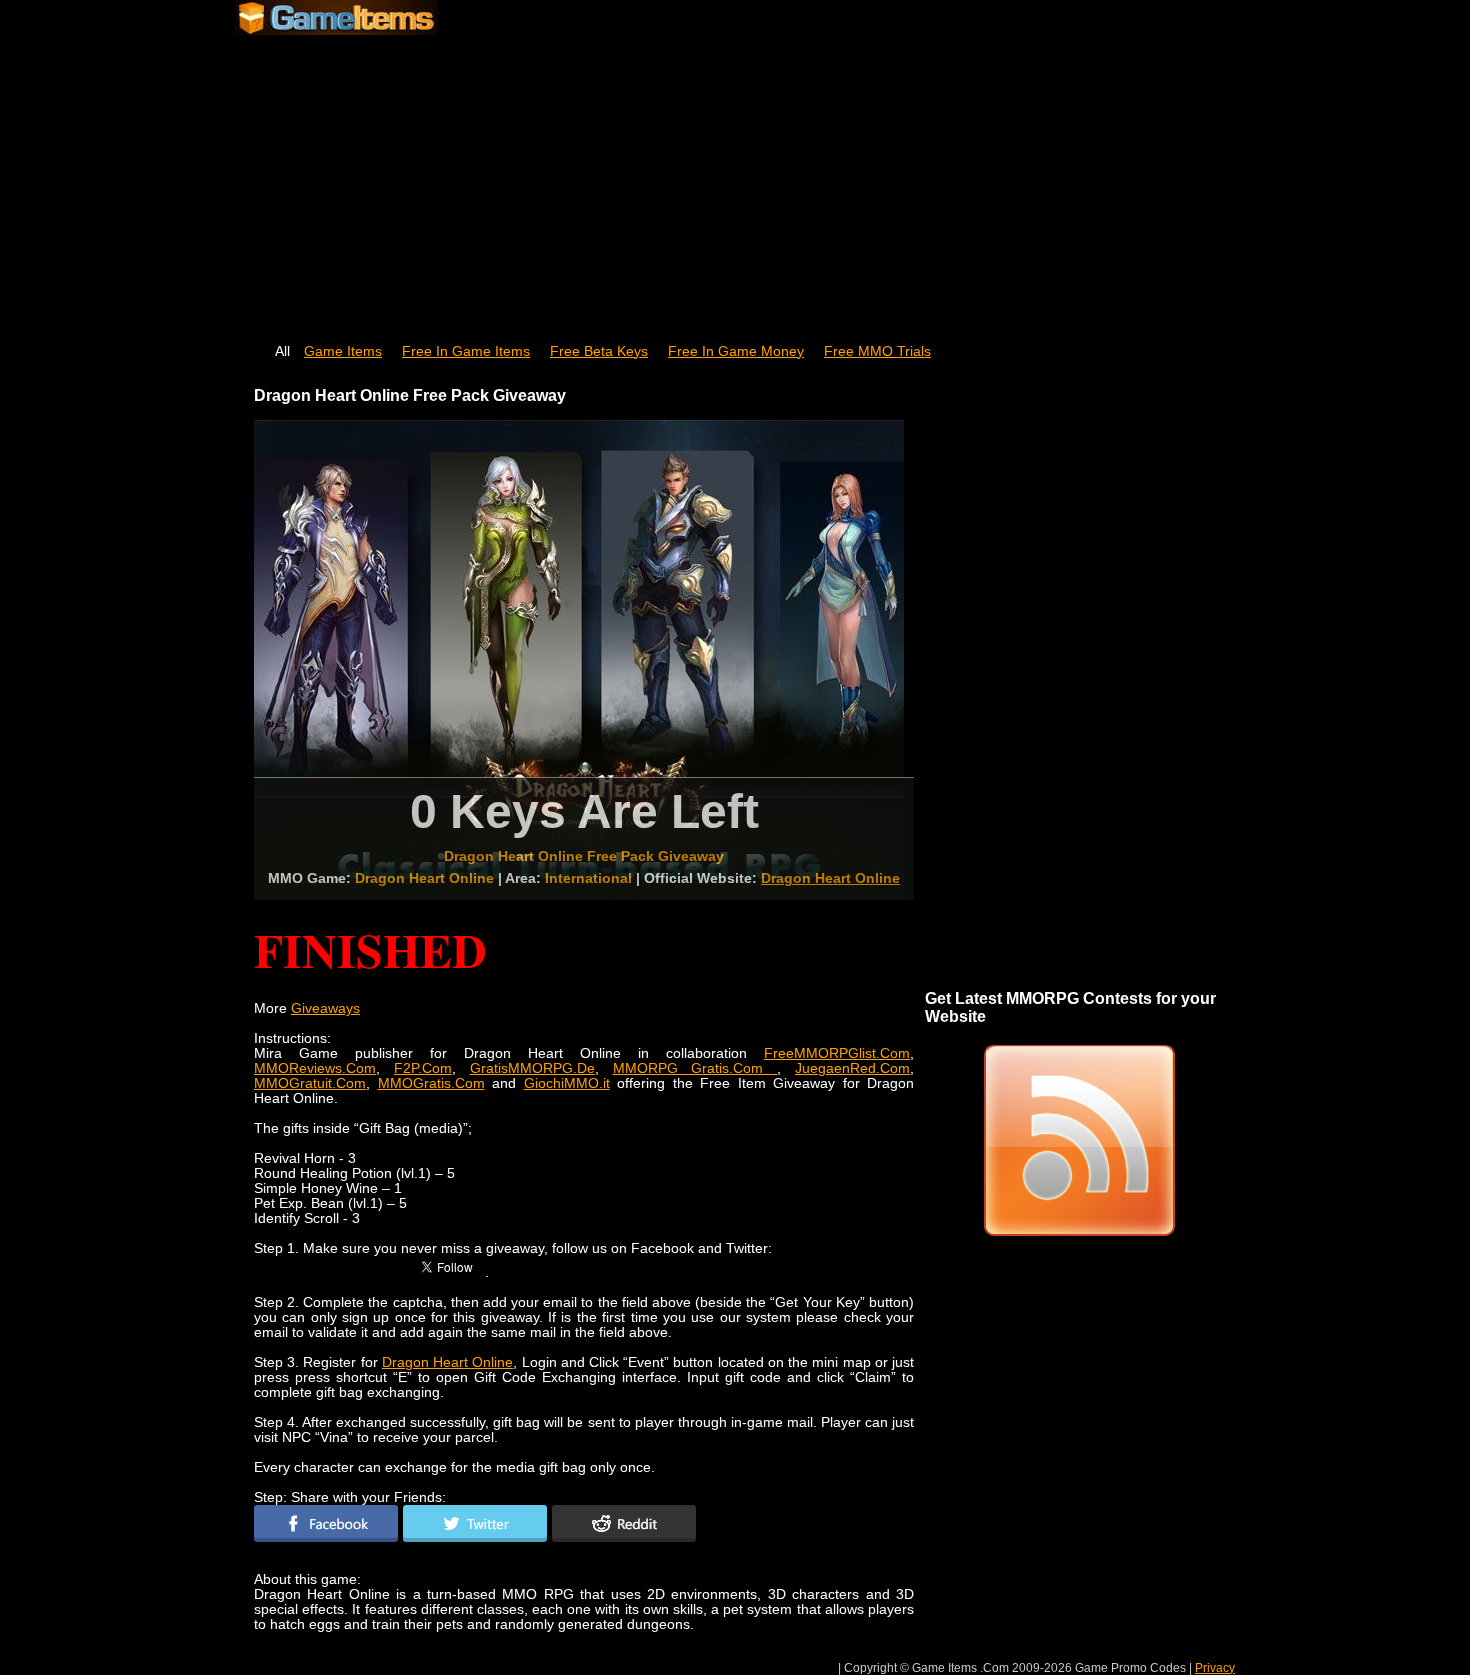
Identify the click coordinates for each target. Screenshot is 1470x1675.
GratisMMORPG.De (532, 1068)
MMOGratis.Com (431, 1083)
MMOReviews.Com (315, 1068)
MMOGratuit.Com (310, 1083)
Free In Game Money (736, 351)
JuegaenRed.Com (852, 1068)
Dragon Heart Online (830, 878)
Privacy (1215, 1668)
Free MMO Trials (877, 351)
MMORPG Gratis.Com (695, 1068)
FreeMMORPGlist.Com (837, 1053)
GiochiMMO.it (567, 1083)
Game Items (343, 351)
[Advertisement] (735, 180)
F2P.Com (423, 1068)
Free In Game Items (466, 351)
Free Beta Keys (599, 351)
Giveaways (325, 1008)
